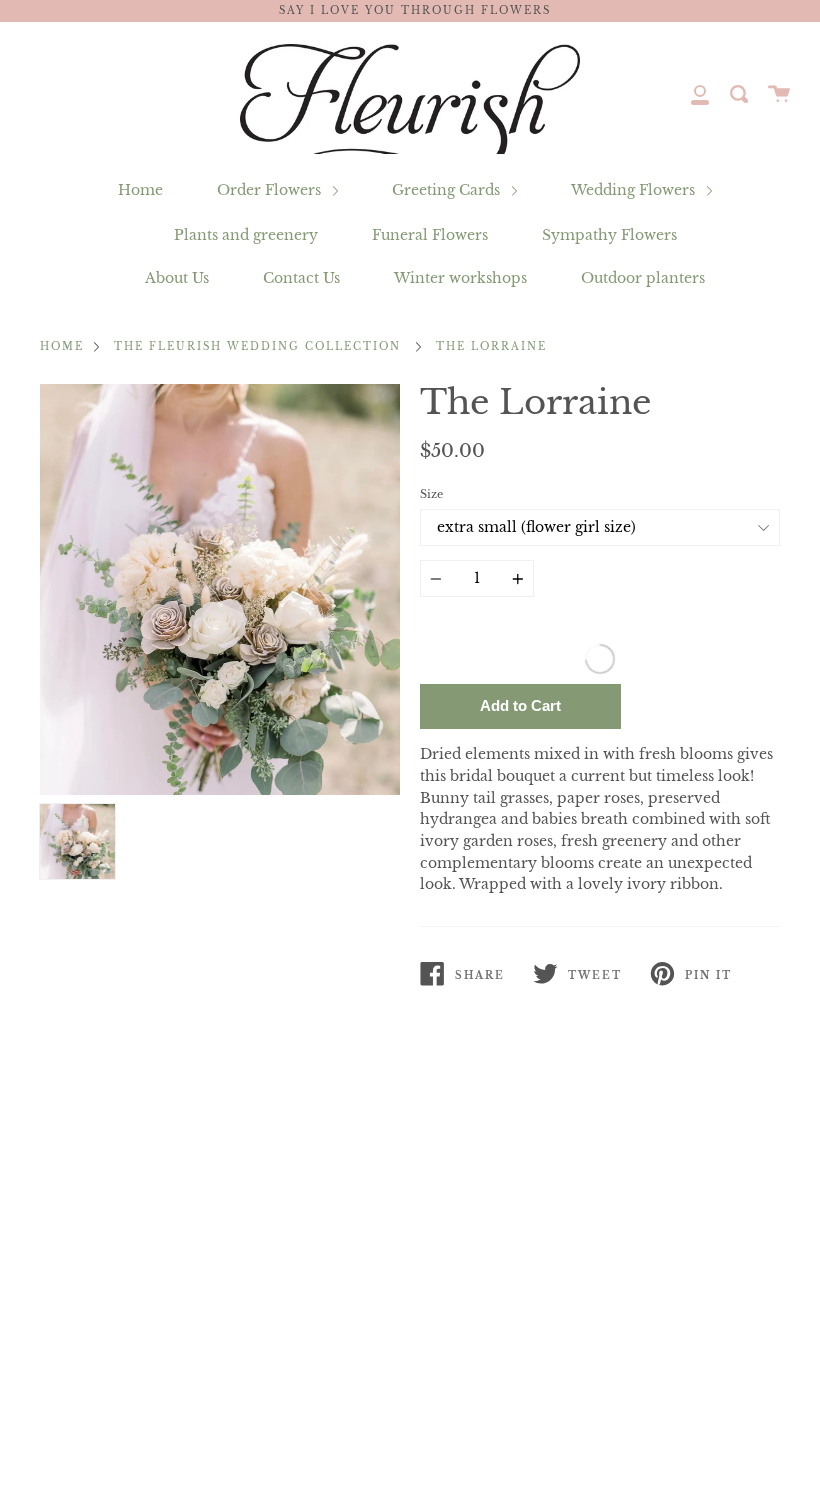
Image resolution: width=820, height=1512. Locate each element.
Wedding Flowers (635, 190)
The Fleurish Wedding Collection (257, 347)
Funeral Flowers (430, 235)
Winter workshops (460, 278)
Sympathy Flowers (609, 235)
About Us (177, 278)
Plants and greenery (246, 235)
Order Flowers (271, 190)
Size (431, 494)
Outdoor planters (643, 278)
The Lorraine (491, 347)
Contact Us (301, 278)
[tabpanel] (220, 589)
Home (140, 190)
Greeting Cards (448, 190)
